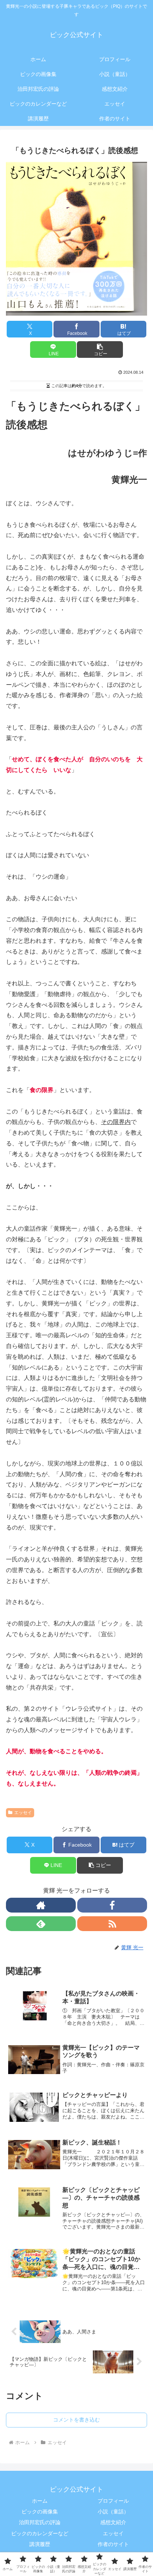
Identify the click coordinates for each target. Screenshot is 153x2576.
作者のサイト (113, 2544)
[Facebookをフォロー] (112, 1905)
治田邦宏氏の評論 (40, 2522)
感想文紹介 (113, 2522)
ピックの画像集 (40, 2512)
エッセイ (23, 1813)
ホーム (40, 2501)
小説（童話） (113, 2512)
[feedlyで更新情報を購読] (41, 1924)
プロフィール (113, 2501)
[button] (100, 350)
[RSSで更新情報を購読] (112, 1924)
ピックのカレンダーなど (40, 2533)
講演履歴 (40, 2544)
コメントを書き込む (76, 2420)
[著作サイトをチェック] (41, 1905)
